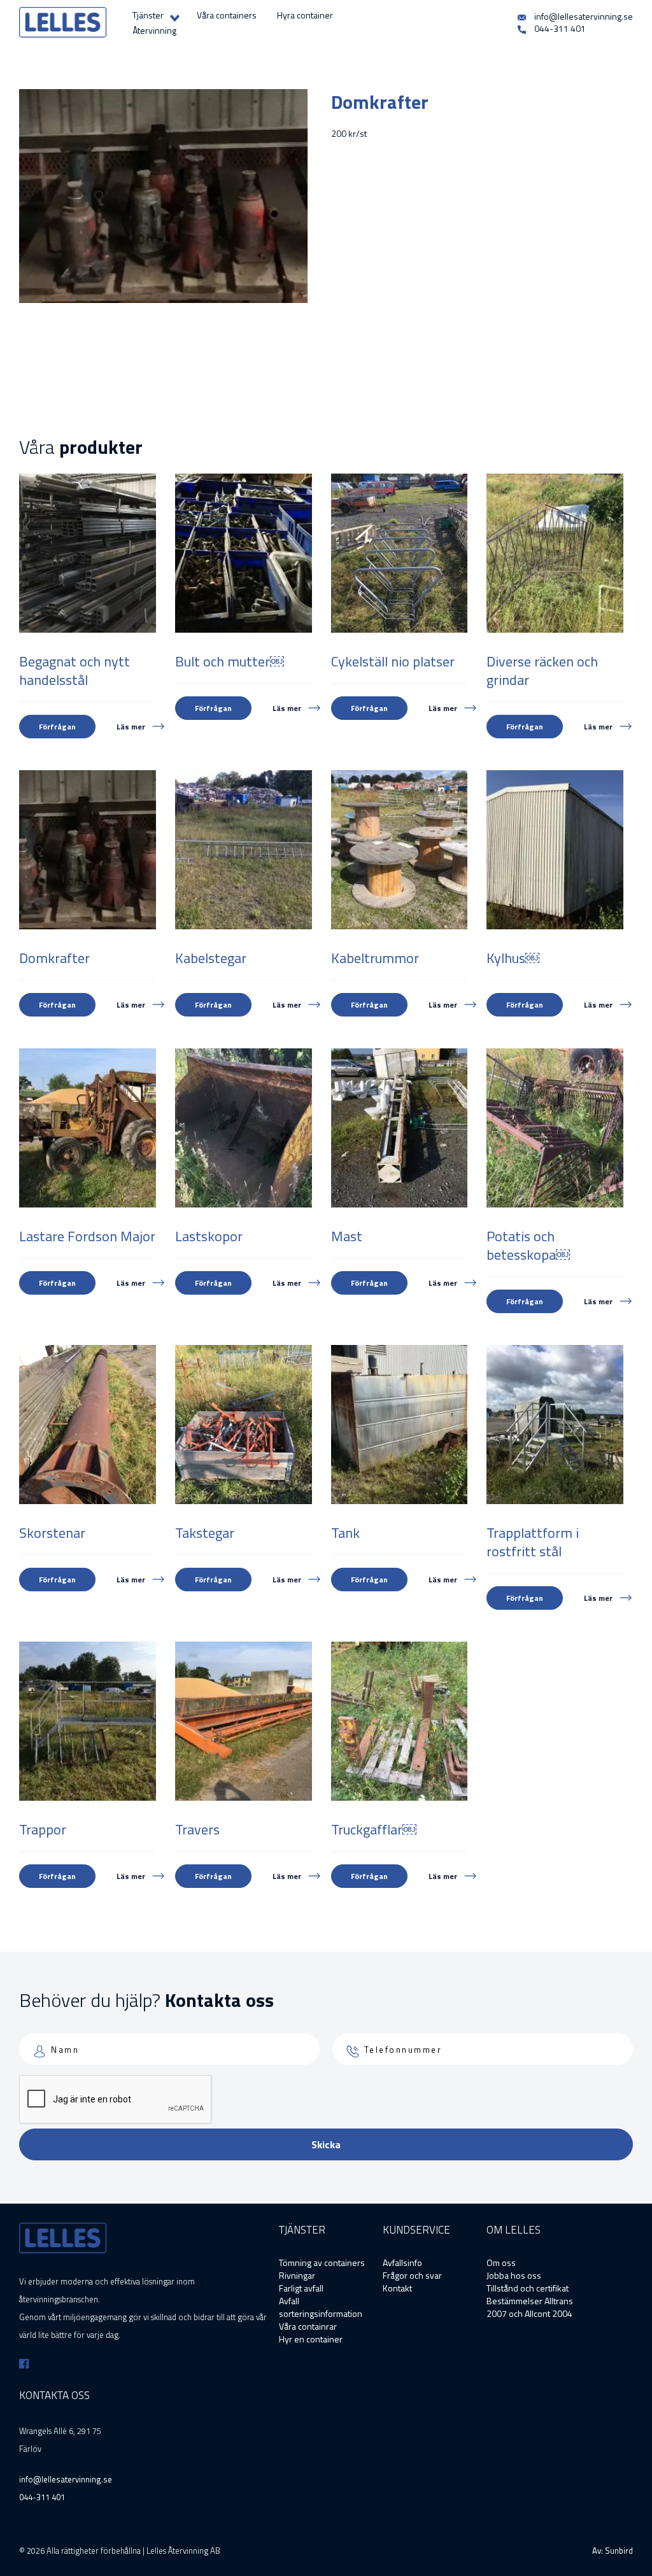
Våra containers (227, 15)
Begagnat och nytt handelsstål (74, 671)
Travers (197, 1829)
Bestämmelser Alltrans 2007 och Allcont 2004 (530, 2307)
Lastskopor (209, 1236)
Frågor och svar (412, 2275)
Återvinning (154, 30)
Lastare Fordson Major (87, 1236)
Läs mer (131, 727)
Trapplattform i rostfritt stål (533, 1542)
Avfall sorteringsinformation (321, 2307)
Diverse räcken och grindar (542, 671)
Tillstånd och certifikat (528, 2288)
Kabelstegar (211, 958)
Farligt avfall (301, 2288)
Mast (347, 1236)
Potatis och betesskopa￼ (528, 1245)
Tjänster (148, 15)
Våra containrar (308, 2326)
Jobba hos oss (514, 2275)
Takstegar (205, 1533)
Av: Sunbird (613, 2551)
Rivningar (297, 2275)
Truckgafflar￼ (374, 1829)
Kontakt (397, 2288)
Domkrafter (54, 958)
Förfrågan (57, 727)
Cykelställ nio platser (393, 661)
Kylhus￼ (513, 958)
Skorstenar (52, 1533)
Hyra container (305, 15)
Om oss (501, 2263)
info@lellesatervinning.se (583, 16)
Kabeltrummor (375, 958)
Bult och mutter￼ (230, 661)
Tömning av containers (322, 2263)
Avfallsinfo (402, 2263)
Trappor (43, 1829)
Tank (345, 1533)
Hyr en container (311, 2339)
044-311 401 (559, 28)
